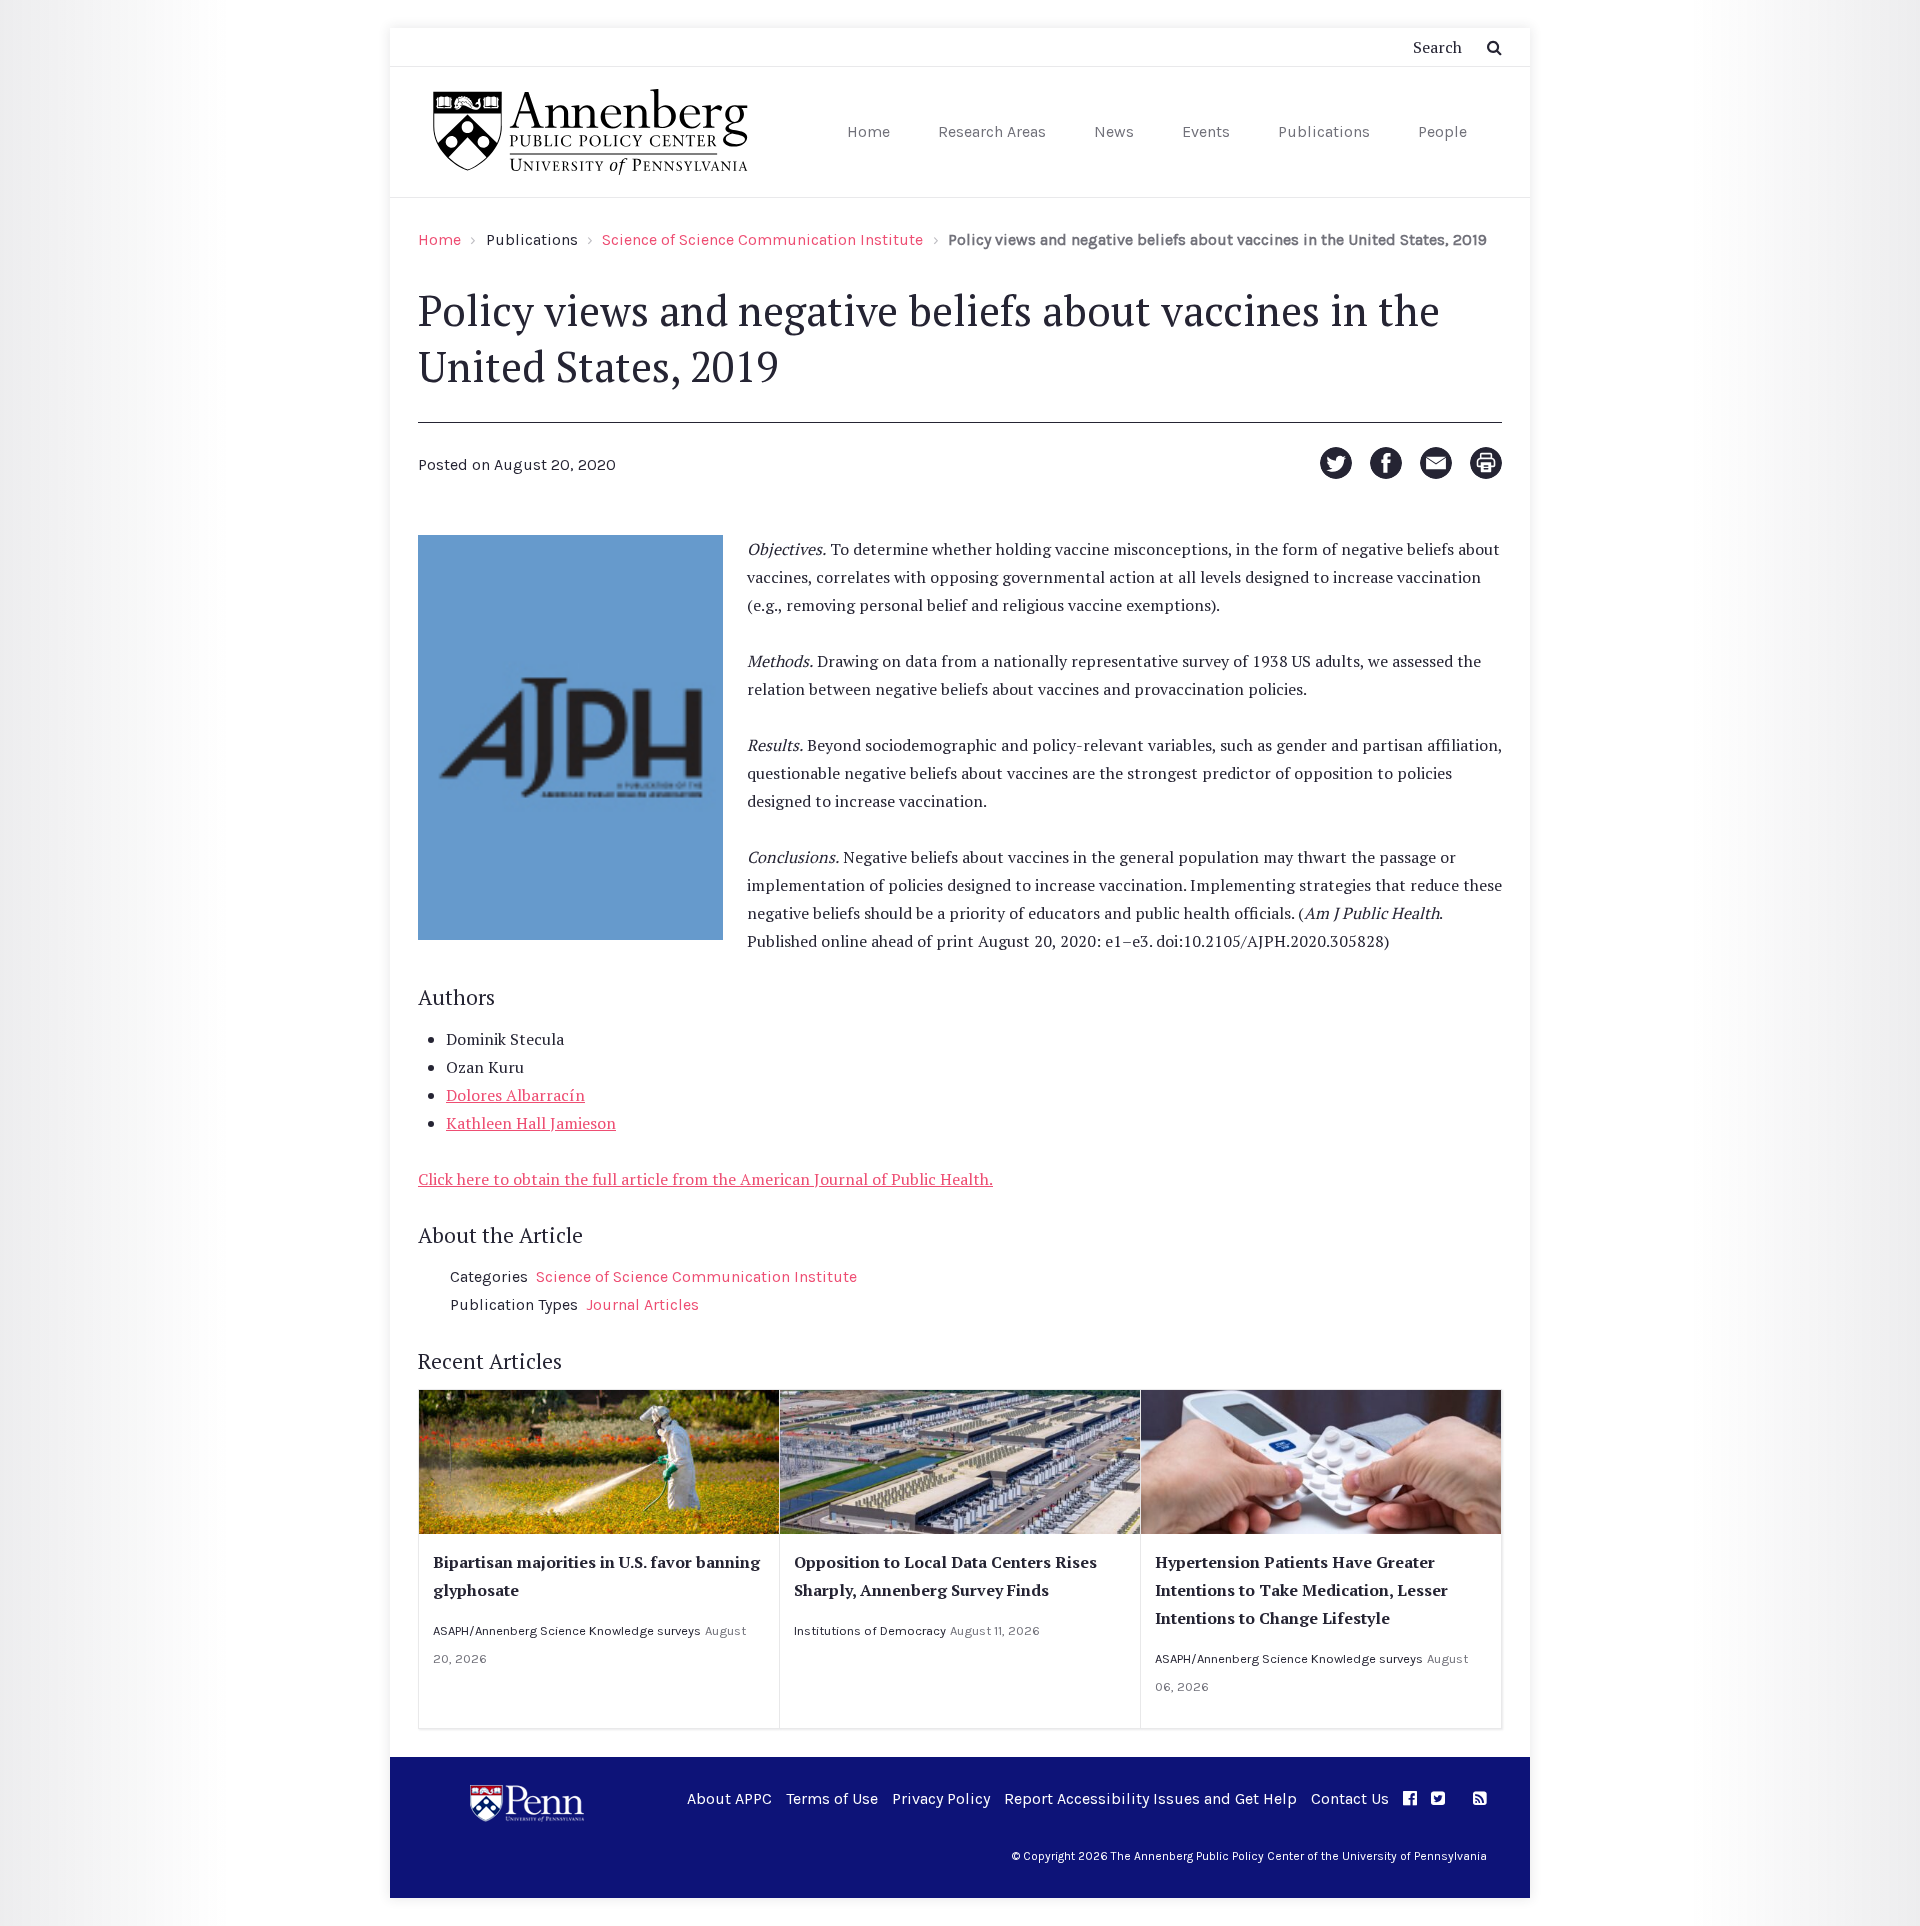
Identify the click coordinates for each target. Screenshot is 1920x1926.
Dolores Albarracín (515, 1095)
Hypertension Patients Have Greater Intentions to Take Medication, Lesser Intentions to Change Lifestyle (1301, 1590)
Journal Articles (642, 1304)
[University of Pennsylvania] (527, 1801)
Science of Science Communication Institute (762, 239)
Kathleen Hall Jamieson (531, 1123)
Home (868, 131)
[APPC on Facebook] (1410, 1798)
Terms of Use (832, 1798)
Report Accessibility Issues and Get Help (1150, 1798)
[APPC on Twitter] (1438, 1798)
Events (1206, 131)
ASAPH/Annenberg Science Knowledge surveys (567, 1630)
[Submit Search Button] (1494, 47)
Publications (1324, 131)
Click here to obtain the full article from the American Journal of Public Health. (705, 1179)
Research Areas (992, 131)
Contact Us (1350, 1798)
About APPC (729, 1798)
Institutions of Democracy (870, 1630)
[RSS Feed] (1480, 1798)
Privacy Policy (941, 1798)
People (1442, 131)
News (1114, 131)
